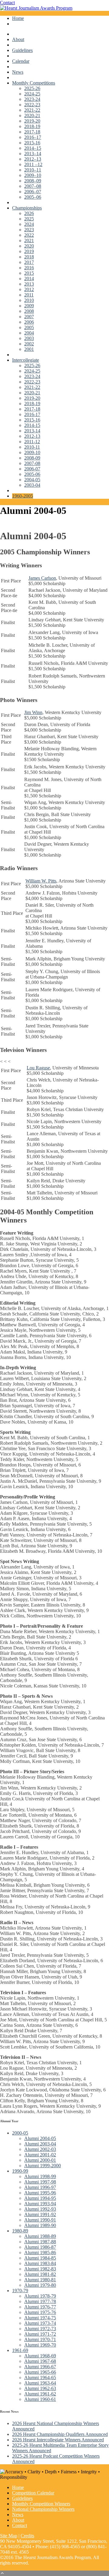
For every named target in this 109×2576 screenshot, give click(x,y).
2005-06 (32, 474)
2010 (29, 300)
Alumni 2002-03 (40, 2149)
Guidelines (22, 50)
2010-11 (32, 447)
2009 (29, 306)
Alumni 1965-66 (40, 2372)
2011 (29, 295)
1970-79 (20, 2291)
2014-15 (32, 425)
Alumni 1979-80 (40, 2285)
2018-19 (32, 126)
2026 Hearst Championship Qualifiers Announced (60, 2434)
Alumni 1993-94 (40, 2204)
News (18, 72)
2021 (29, 240)
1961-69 (20, 2350)
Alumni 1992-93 (40, 2209)
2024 (29, 224)
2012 (29, 289)
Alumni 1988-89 (40, 2236)
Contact (7, 3)
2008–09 (33, 181)
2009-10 (32, 452)
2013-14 (32, 431)
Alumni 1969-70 (40, 2345)
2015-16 (32, 143)
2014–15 (33, 148)
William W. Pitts (41, 881)
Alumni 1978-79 (40, 2296)
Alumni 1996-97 (40, 2187)
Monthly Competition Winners (41, 2504)
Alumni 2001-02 (40, 2155)
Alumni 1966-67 (40, 2367)
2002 (29, 344)
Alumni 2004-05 (40, 2138)
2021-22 (32, 110)
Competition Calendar (33, 2493)
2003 (29, 338)
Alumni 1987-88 (40, 2242)
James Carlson (42, 578)
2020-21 (32, 115)
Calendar (21, 61)
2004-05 (32, 480)
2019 (29, 251)
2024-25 (32, 94)
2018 (29, 257)
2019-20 (32, 121)
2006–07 (33, 192)
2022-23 (32, 105)
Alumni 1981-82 (40, 2274)
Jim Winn (33, 712)
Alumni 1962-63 (40, 2388)
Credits (27, 2536)
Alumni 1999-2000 (43, 2166)
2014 (29, 279)
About (18, 39)
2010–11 (33, 170)
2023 (29, 230)
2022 (29, 235)
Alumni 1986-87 (40, 2247)
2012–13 (33, 159)
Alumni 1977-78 (40, 2301)
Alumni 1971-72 (40, 2334)
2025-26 (32, 88)
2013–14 (33, 154)
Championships (27, 208)
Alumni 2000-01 (40, 2160)
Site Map (9, 2536)
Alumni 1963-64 (40, 2383)
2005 (29, 327)
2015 (29, 273)
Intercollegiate (26, 360)
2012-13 (32, 436)
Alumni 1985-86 (40, 2252)
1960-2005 (23, 496)
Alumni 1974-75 (40, 2318)
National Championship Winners (43, 2509)
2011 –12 (33, 164)
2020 (29, 246)
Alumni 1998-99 (40, 2176)
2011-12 (32, 442)
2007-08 (32, 463)
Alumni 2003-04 (40, 2144)
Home (18, 18)
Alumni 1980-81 (40, 2280)
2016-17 (32, 414)
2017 (29, 262)
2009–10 (33, 175)
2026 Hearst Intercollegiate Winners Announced (58, 2440)
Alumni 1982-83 (40, 2269)
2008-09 (32, 458)
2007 (29, 317)
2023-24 (32, 99)
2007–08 (33, 186)
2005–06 (33, 197)
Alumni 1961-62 (40, 2394)
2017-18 (32, 132)
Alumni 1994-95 (40, 2198)
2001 (29, 349)
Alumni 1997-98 (40, 2182)
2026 (29, 213)
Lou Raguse (38, 1068)
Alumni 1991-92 (40, 2214)
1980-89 (20, 2231)
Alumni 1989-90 (40, 2225)
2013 (29, 284)
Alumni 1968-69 (40, 2356)
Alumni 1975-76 (40, 2312)
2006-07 (32, 469)
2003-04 (32, 485)
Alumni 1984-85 (40, 2258)
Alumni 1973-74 (40, 2323)
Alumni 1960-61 (40, 2399)
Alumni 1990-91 (40, 2220)
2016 (29, 268)
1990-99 (20, 2171)
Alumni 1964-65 (40, 2377)
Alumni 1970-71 (40, 2339)
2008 (29, 311)
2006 (29, 322)
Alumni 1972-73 (40, 2329)
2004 (29, 333)
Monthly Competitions (34, 83)
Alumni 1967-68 (40, 2361)
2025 (29, 219)
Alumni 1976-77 (40, 2307)
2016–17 (33, 137)
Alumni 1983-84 (40, 2263)
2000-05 (20, 2133)
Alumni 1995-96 (40, 2193)
